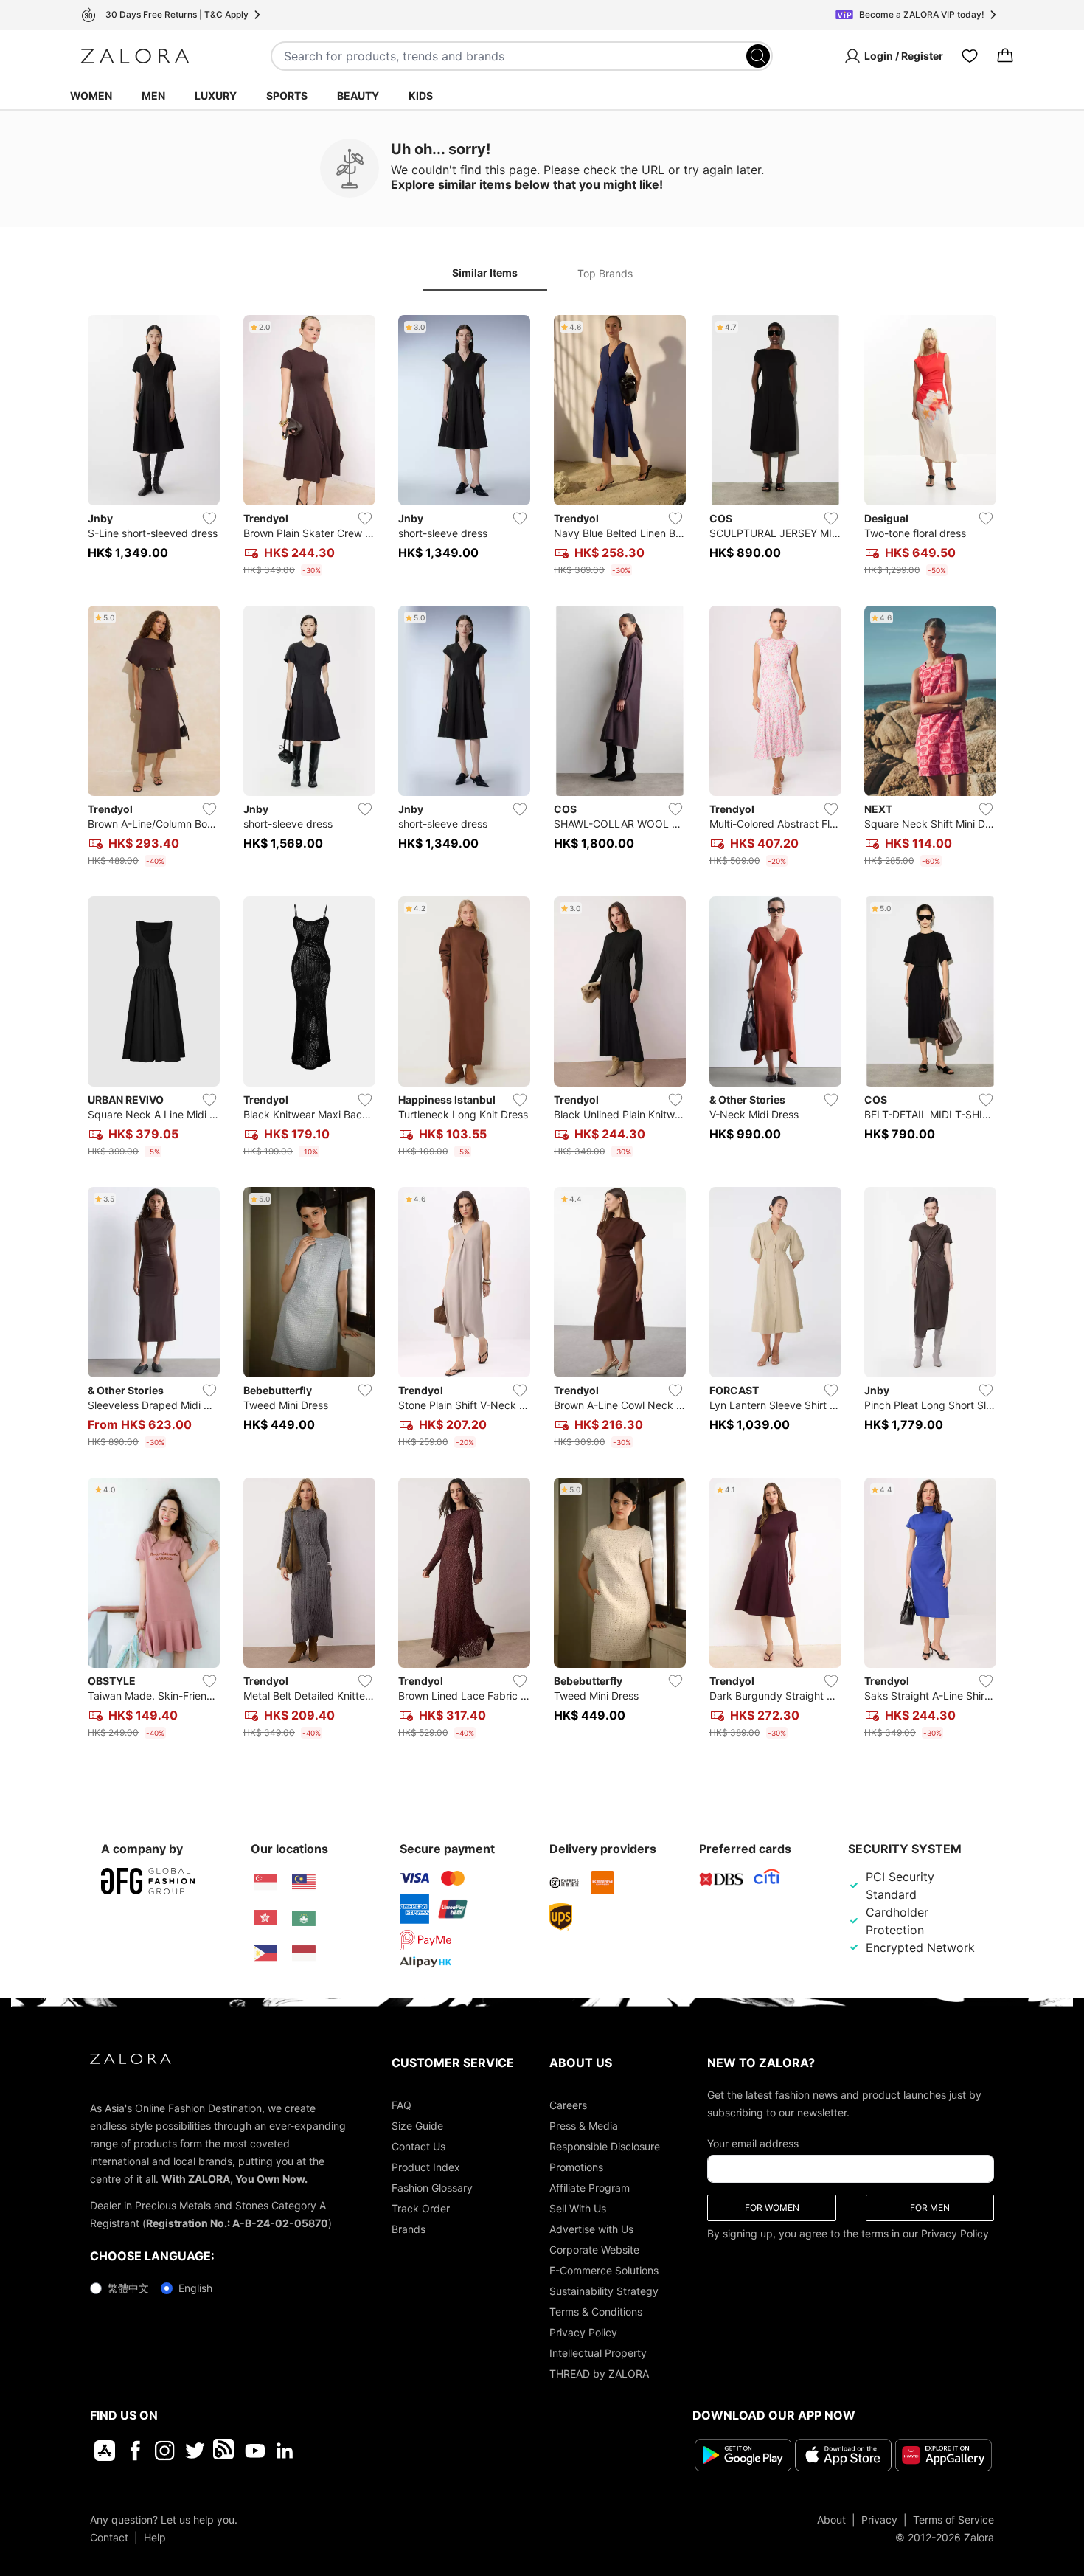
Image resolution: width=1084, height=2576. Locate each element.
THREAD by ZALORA (599, 2374)
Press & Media (584, 2126)
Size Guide (417, 2126)
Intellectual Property (598, 2353)
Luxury (216, 96)
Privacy (879, 2520)
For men (930, 2208)
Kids (421, 96)
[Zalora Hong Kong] (265, 1918)
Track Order (421, 2208)
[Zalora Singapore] (265, 1883)
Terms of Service (953, 2520)
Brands (409, 2229)
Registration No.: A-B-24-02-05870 (237, 2223)
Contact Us (418, 2146)
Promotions (576, 2167)
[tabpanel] (542, 1030)
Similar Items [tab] (485, 273)
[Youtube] (255, 2451)
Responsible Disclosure (605, 2146)
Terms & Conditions (596, 2312)
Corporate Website (594, 2250)
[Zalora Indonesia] (304, 1953)
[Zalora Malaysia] (304, 1883)
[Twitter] (195, 2451)
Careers (568, 2105)
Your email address (753, 2143)
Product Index (426, 2167)
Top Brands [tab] (605, 273)
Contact (109, 2537)
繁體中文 (128, 2288)
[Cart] (1005, 56)
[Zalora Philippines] (265, 1953)
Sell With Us (578, 2208)
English (195, 2288)
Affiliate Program (590, 2188)
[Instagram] (165, 2451)
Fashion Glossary (432, 2188)
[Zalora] (135, 56)
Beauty (358, 96)
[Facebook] (135, 2451)
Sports (287, 96)
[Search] (758, 56)
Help (155, 2537)
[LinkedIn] (285, 2451)
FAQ (402, 2105)
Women (91, 96)
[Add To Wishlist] (209, 519)
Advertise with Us (591, 2229)
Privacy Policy (583, 2332)
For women (772, 2208)
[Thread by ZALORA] (225, 2451)
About (831, 2520)
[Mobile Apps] (105, 2451)
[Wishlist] (970, 56)
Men (153, 96)
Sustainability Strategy (604, 2291)
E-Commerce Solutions (604, 2270)
